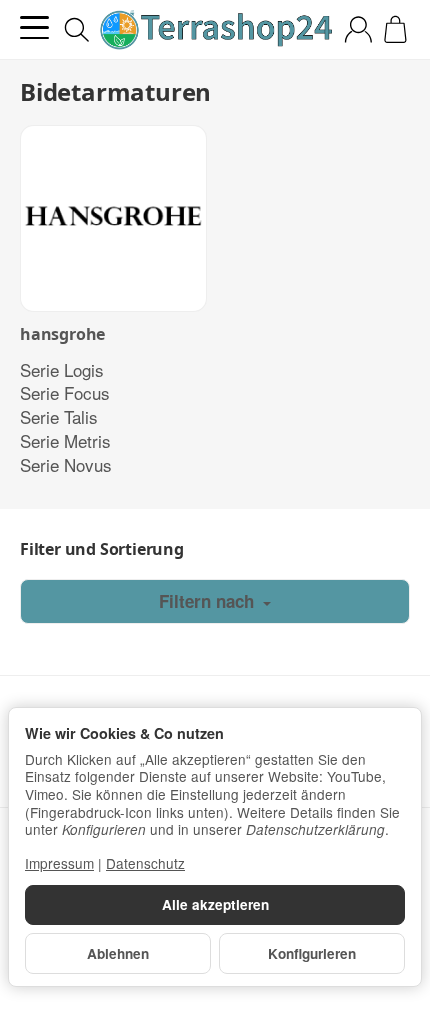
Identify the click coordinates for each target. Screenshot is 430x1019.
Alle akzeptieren (215, 904)
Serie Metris (65, 440)
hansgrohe (62, 335)
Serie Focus (65, 392)
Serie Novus (66, 464)
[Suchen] (77, 30)
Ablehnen (118, 953)
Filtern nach (209, 601)
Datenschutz (145, 863)
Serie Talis (59, 416)
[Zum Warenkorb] (395, 29)
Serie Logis (62, 369)
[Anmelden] (358, 29)
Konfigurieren (312, 953)
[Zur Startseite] (215, 30)
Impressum (59, 863)
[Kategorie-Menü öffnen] (34, 27)
